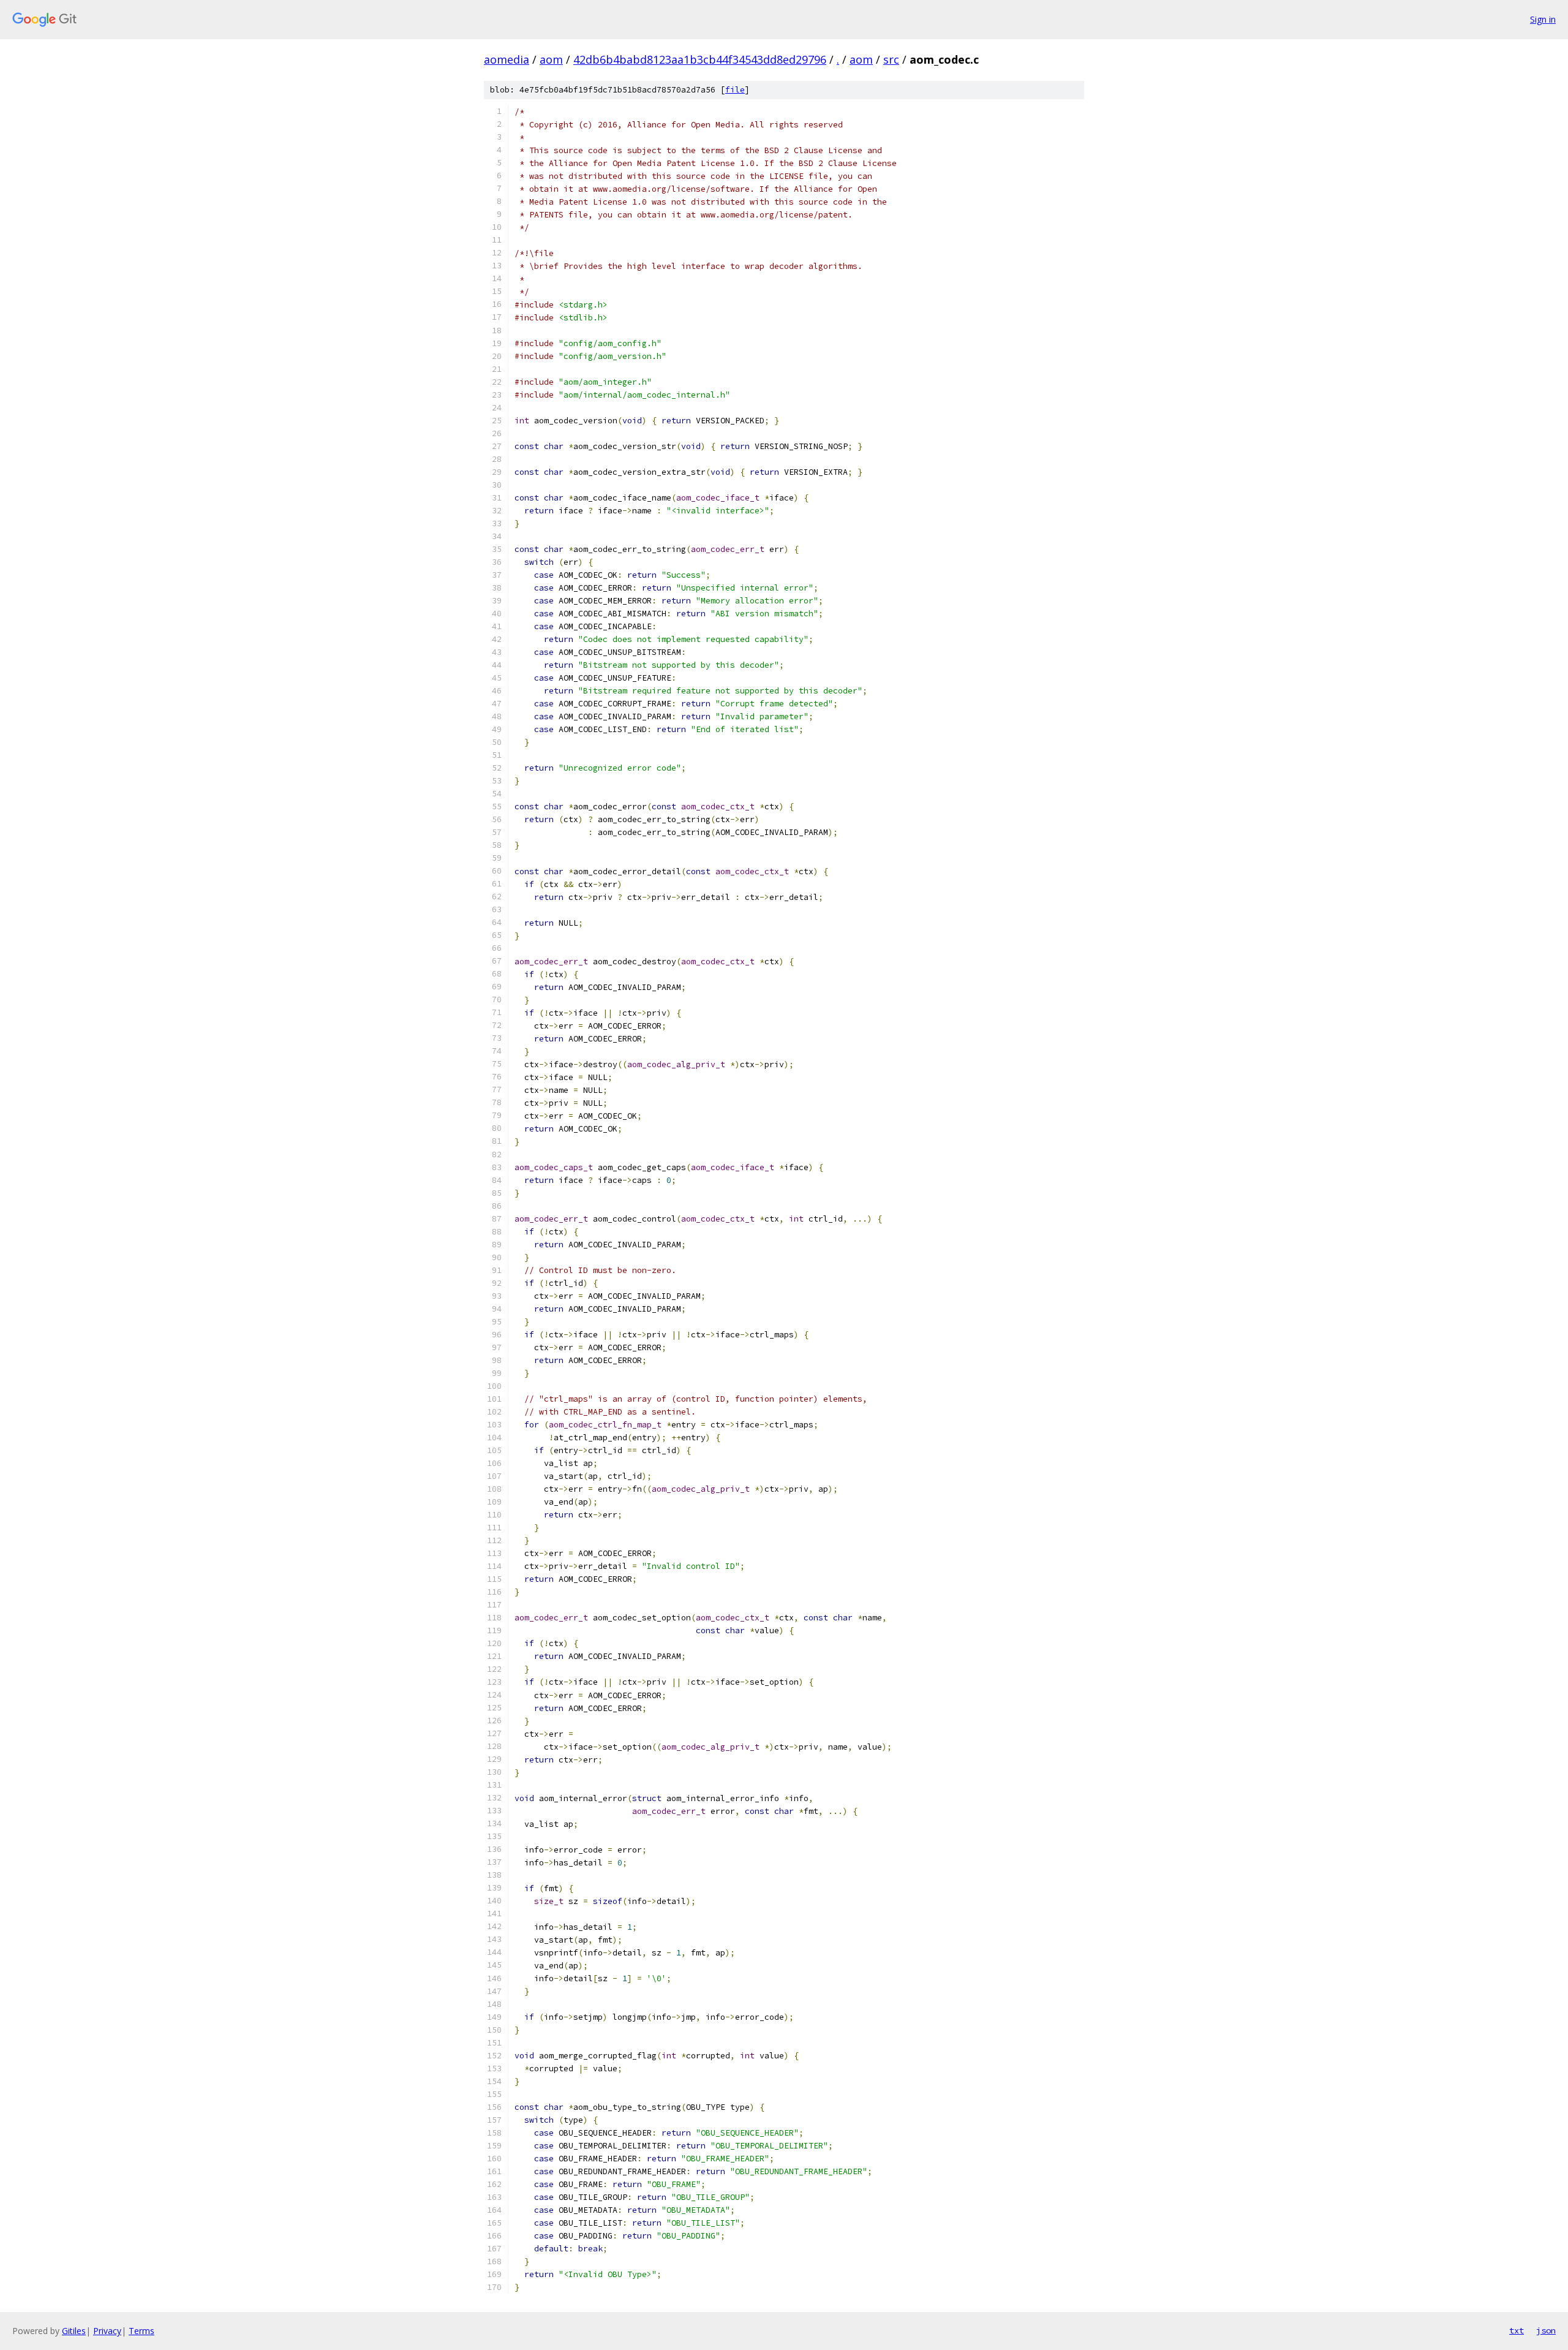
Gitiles (74, 2331)
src (891, 59)
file (735, 90)
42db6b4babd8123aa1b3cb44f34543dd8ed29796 (700, 59)
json (1546, 2330)
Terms (141, 2331)
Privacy (107, 2331)
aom (551, 59)
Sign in (1543, 19)
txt (1517, 2330)
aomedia (507, 59)
